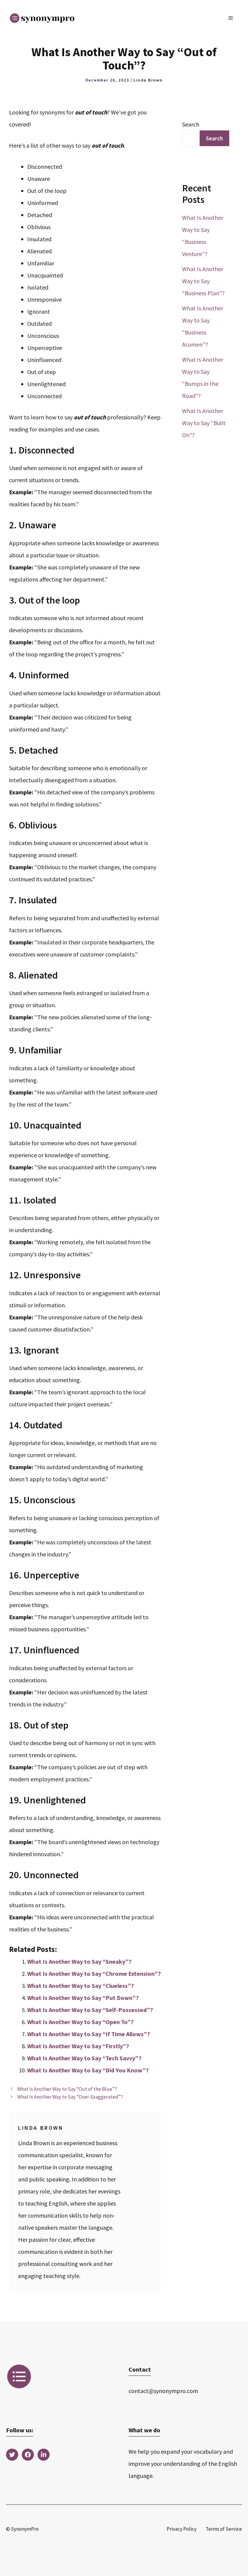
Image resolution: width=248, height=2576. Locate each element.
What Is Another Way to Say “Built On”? (204, 423)
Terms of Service (224, 2529)
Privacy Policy (182, 2529)
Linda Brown (148, 80)
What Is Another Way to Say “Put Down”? (83, 1998)
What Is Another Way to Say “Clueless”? (81, 1986)
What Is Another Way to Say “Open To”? (80, 2022)
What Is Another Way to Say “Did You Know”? (88, 2070)
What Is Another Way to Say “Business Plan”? (203, 281)
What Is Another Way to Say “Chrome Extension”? (94, 1974)
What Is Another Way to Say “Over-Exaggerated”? (70, 2097)
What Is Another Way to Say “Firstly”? (78, 2046)
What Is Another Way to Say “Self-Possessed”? (90, 2010)
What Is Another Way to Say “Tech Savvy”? (84, 2058)
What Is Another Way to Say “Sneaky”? (79, 1961)
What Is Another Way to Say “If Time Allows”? (89, 2034)
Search (191, 124)
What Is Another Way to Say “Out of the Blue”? (67, 2089)
